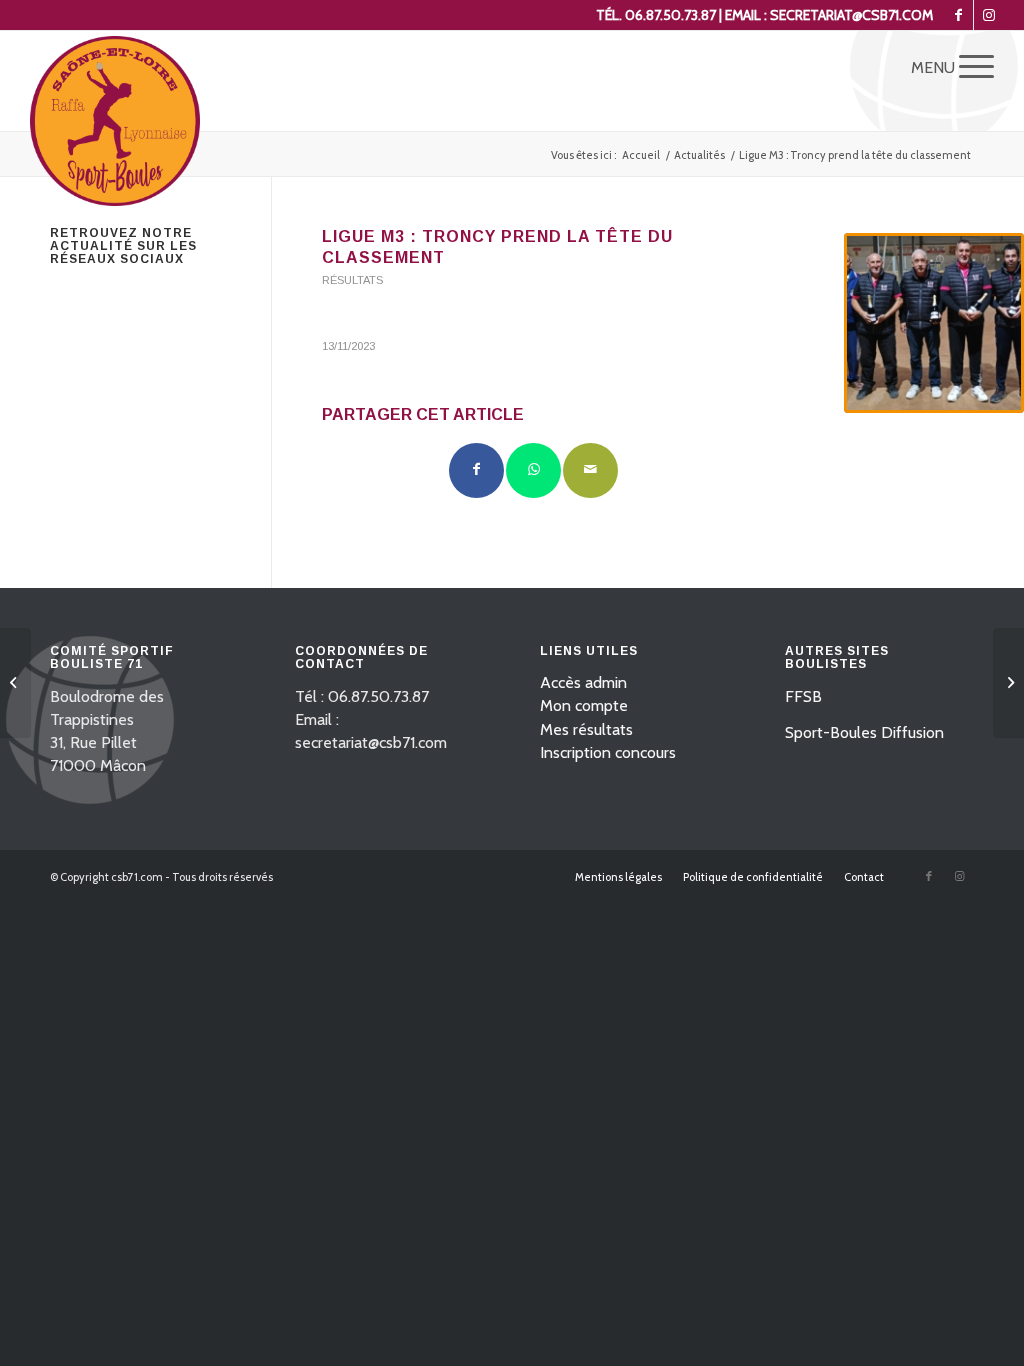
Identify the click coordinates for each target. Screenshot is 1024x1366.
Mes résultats (586, 729)
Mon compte (584, 705)
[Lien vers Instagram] (989, 15)
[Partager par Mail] (590, 470)
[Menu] (970, 66)
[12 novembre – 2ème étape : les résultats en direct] (15, 683)
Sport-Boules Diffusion (864, 732)
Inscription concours (608, 752)
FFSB (803, 696)
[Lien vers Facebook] (958, 15)
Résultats (352, 280)
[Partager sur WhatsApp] (533, 470)
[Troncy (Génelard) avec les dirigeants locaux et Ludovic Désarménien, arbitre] (934, 323)
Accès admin (583, 682)
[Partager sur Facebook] (476, 470)
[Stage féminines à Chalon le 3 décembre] (1008, 683)
